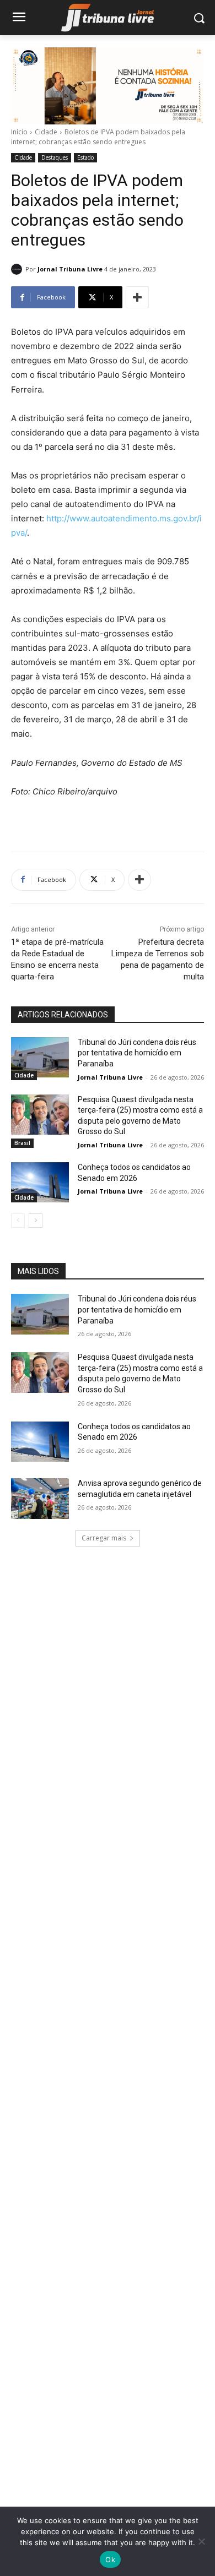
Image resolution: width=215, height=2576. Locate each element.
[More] (137, 297)
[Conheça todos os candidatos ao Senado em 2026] (40, 1183)
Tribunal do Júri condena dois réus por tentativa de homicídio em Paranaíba (137, 1053)
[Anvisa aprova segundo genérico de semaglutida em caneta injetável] (40, 1499)
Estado (85, 157)
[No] (201, 2541)
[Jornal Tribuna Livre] (18, 269)
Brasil (22, 1143)
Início (19, 132)
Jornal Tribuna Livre (70, 269)
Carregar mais (104, 1538)
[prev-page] (18, 1221)
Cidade (46, 132)
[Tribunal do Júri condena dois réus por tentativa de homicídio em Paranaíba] (40, 1058)
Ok (110, 2559)
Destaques (55, 157)
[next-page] (36, 1221)
